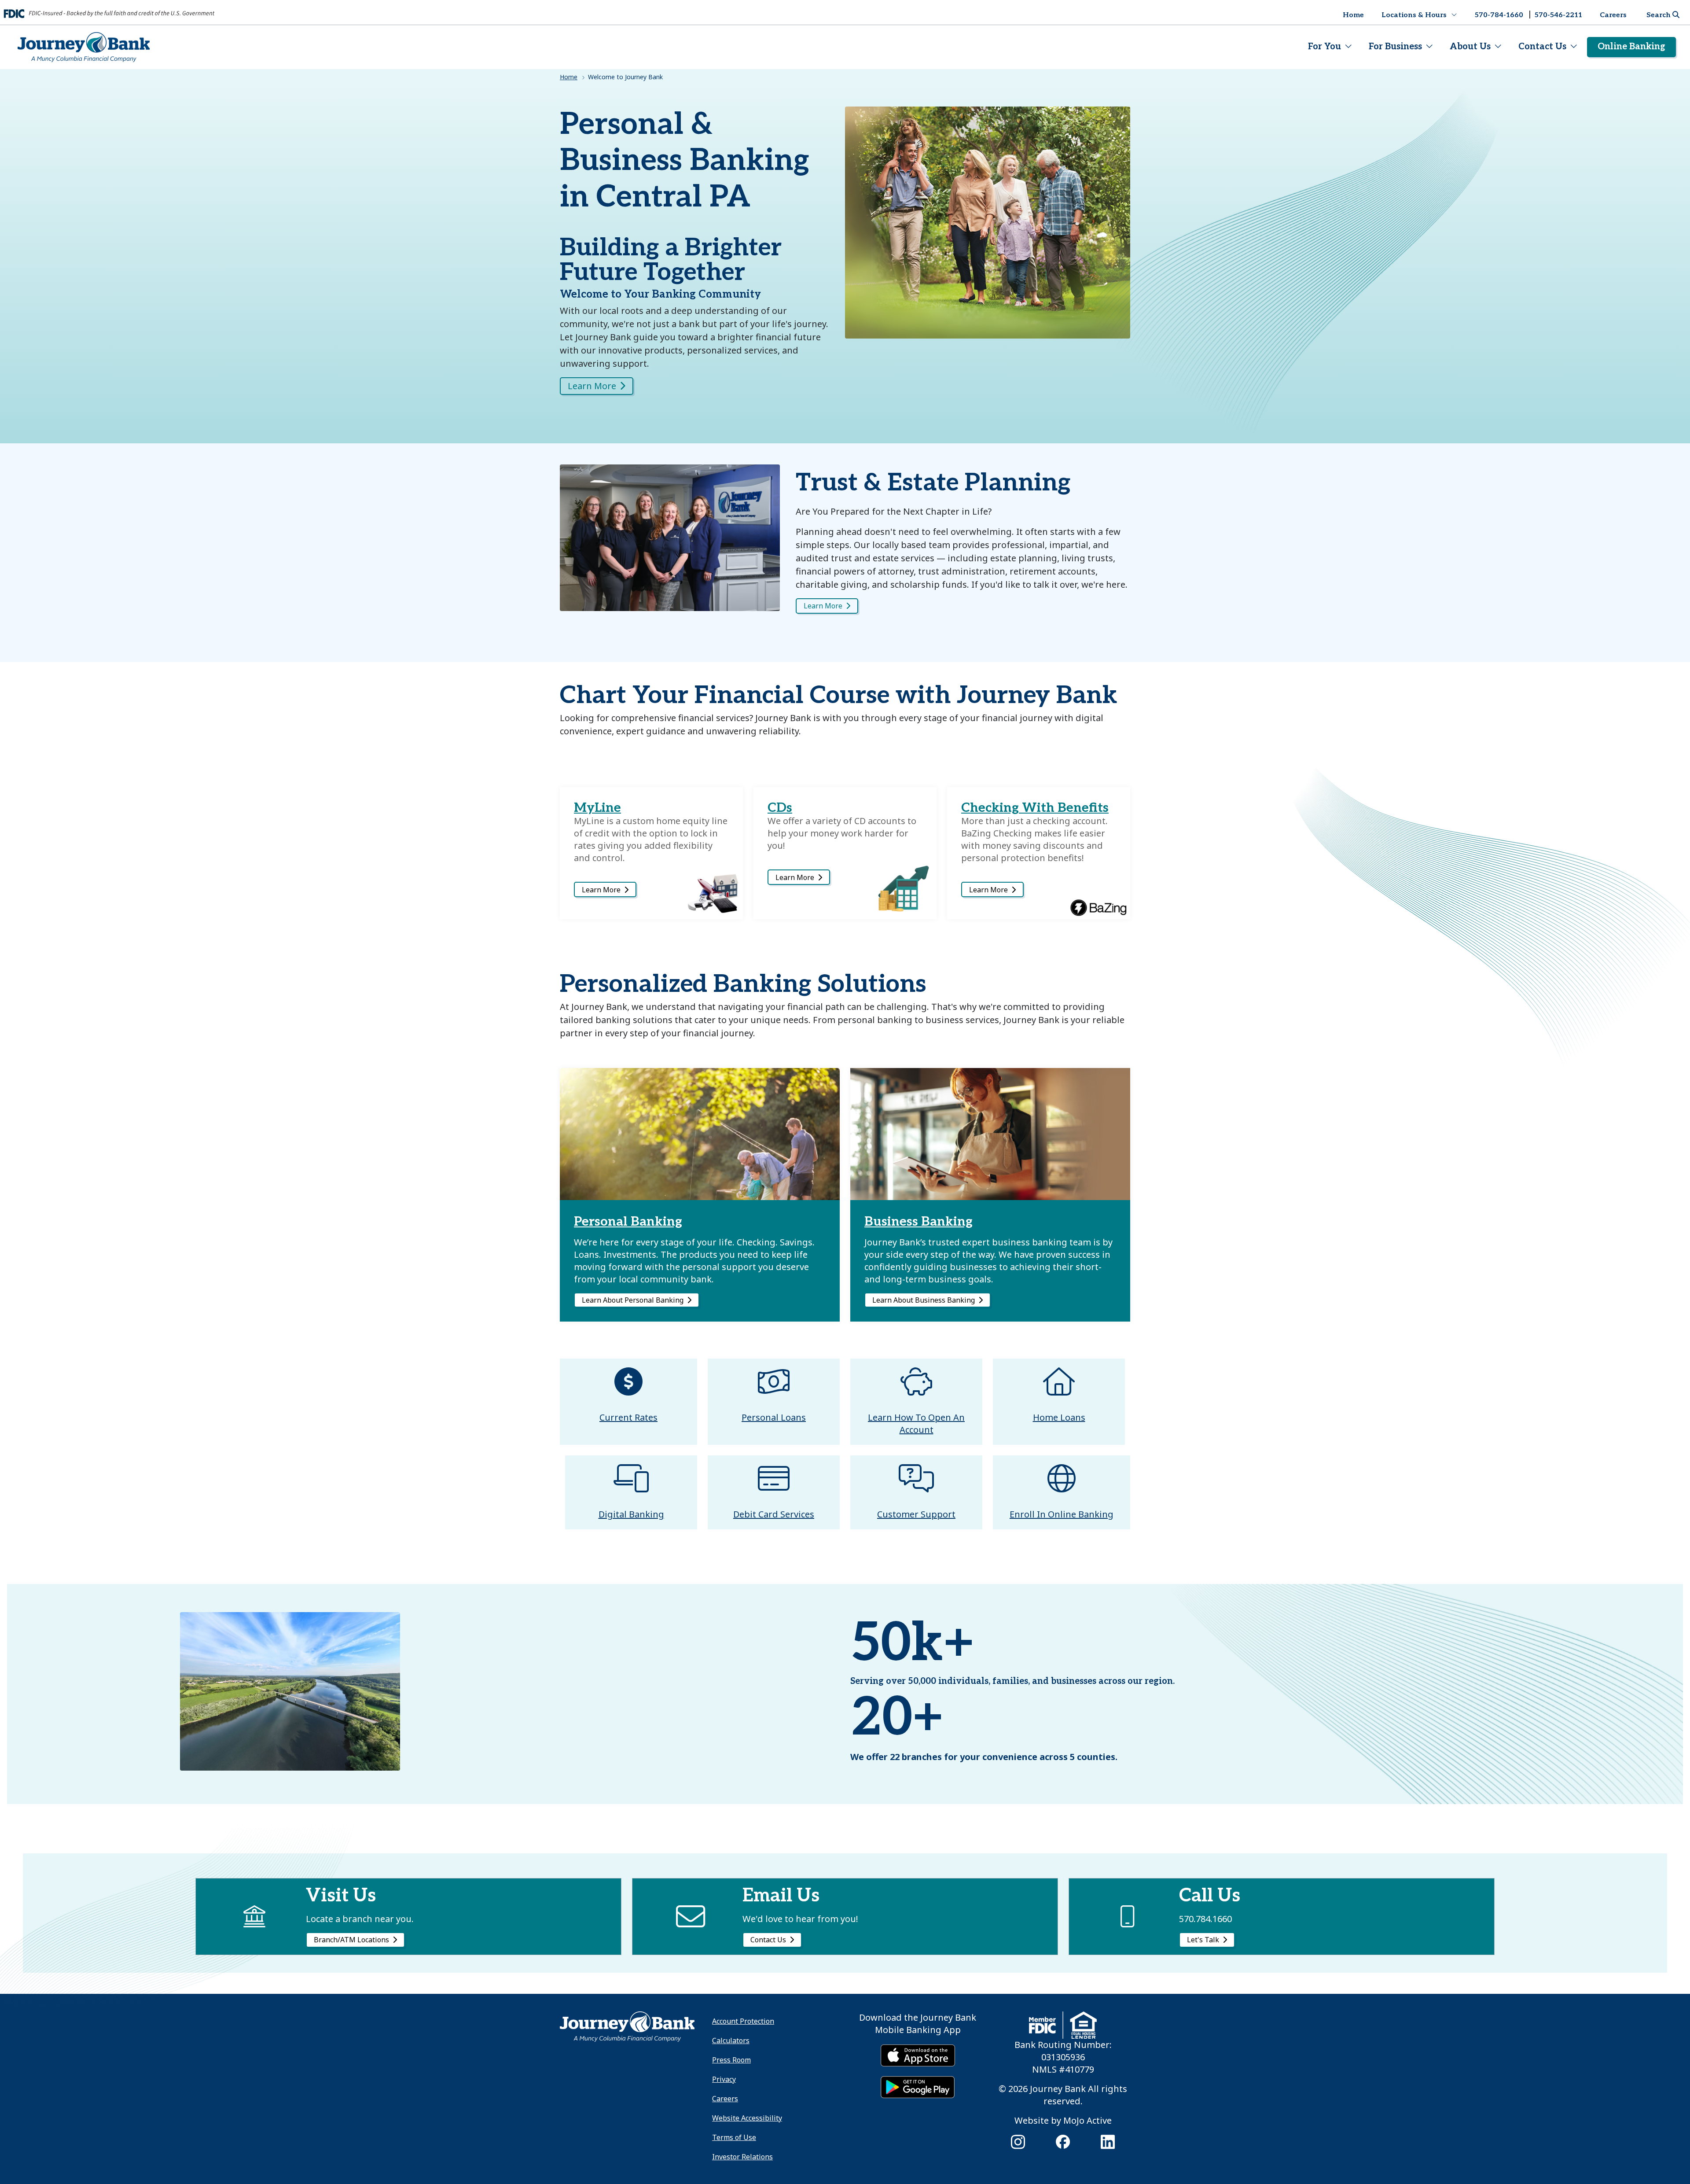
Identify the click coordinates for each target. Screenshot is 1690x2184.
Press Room (731, 2060)
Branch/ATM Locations (351, 1940)
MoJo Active (1087, 2120)
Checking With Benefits (1035, 808)
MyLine (597, 808)
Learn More (823, 606)
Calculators (731, 2040)
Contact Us (1542, 47)
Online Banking (1631, 47)
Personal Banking (628, 1222)
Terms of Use (734, 2137)
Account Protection (743, 2021)
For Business (1395, 47)
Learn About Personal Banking (633, 1300)
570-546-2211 (1558, 15)
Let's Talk (1203, 1940)
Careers (1613, 15)
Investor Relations (742, 2157)
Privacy (724, 2079)
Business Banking (918, 1222)
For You (1324, 47)
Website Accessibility (747, 2118)
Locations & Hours (1414, 15)
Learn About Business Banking (924, 1300)
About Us (1470, 47)
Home (1353, 15)
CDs (780, 808)
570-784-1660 (1499, 15)
